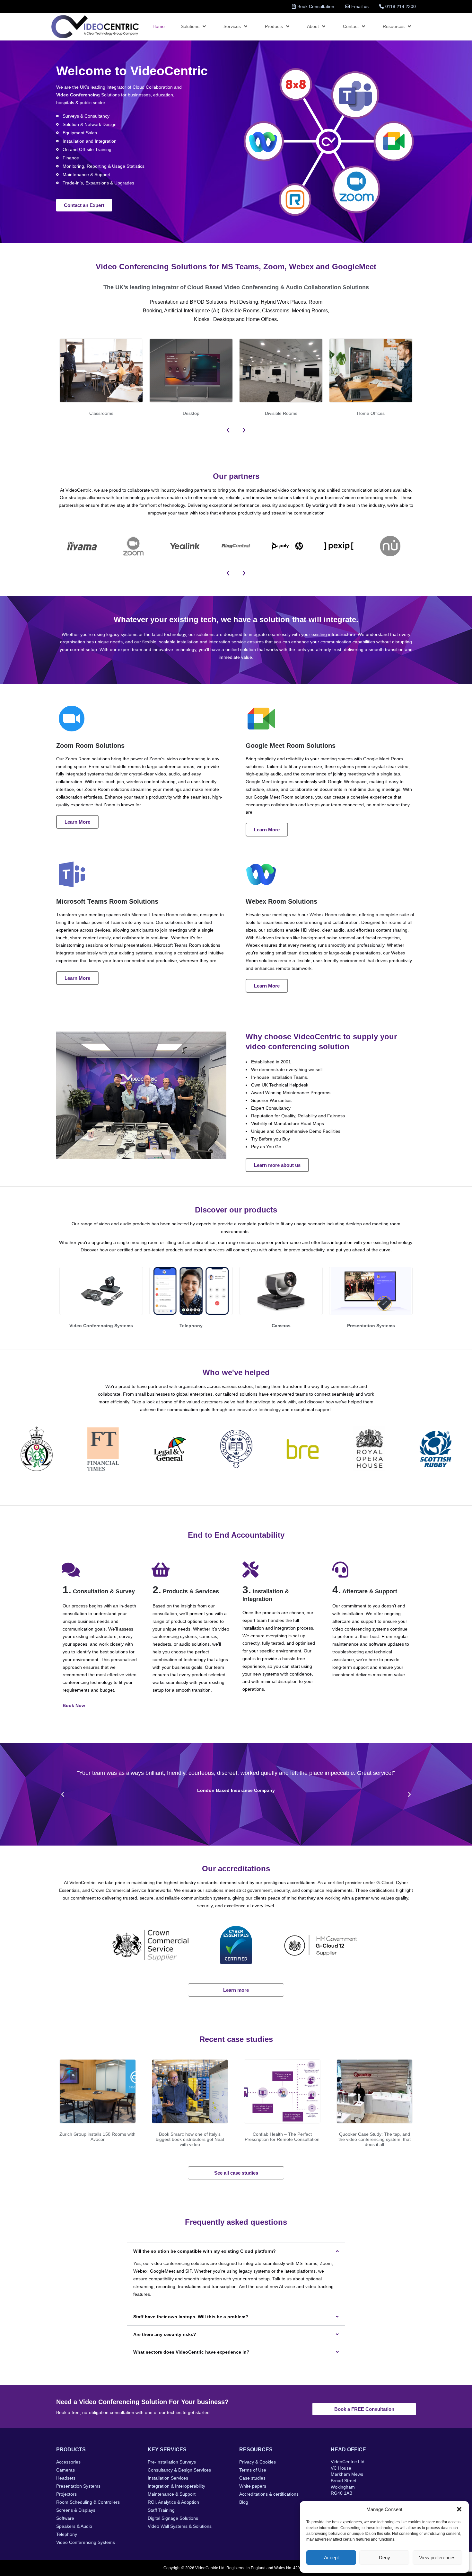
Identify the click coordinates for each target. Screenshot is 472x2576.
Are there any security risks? (165, 2334)
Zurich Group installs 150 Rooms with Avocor (97, 2137)
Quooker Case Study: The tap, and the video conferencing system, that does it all (375, 2139)
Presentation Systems (371, 1326)
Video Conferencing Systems (101, 1326)
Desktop (191, 413)
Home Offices (371, 413)
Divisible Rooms (281, 413)
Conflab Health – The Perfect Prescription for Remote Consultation (282, 2137)
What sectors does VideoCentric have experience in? (191, 2352)
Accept (331, 2558)
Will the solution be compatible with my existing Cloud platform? (205, 2251)
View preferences (437, 2558)
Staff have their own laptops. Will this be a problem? (191, 2317)
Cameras (281, 1326)
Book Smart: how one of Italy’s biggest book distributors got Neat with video (190, 2139)
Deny (385, 2558)
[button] (459, 2509)
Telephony (191, 1326)
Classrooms (101, 413)
